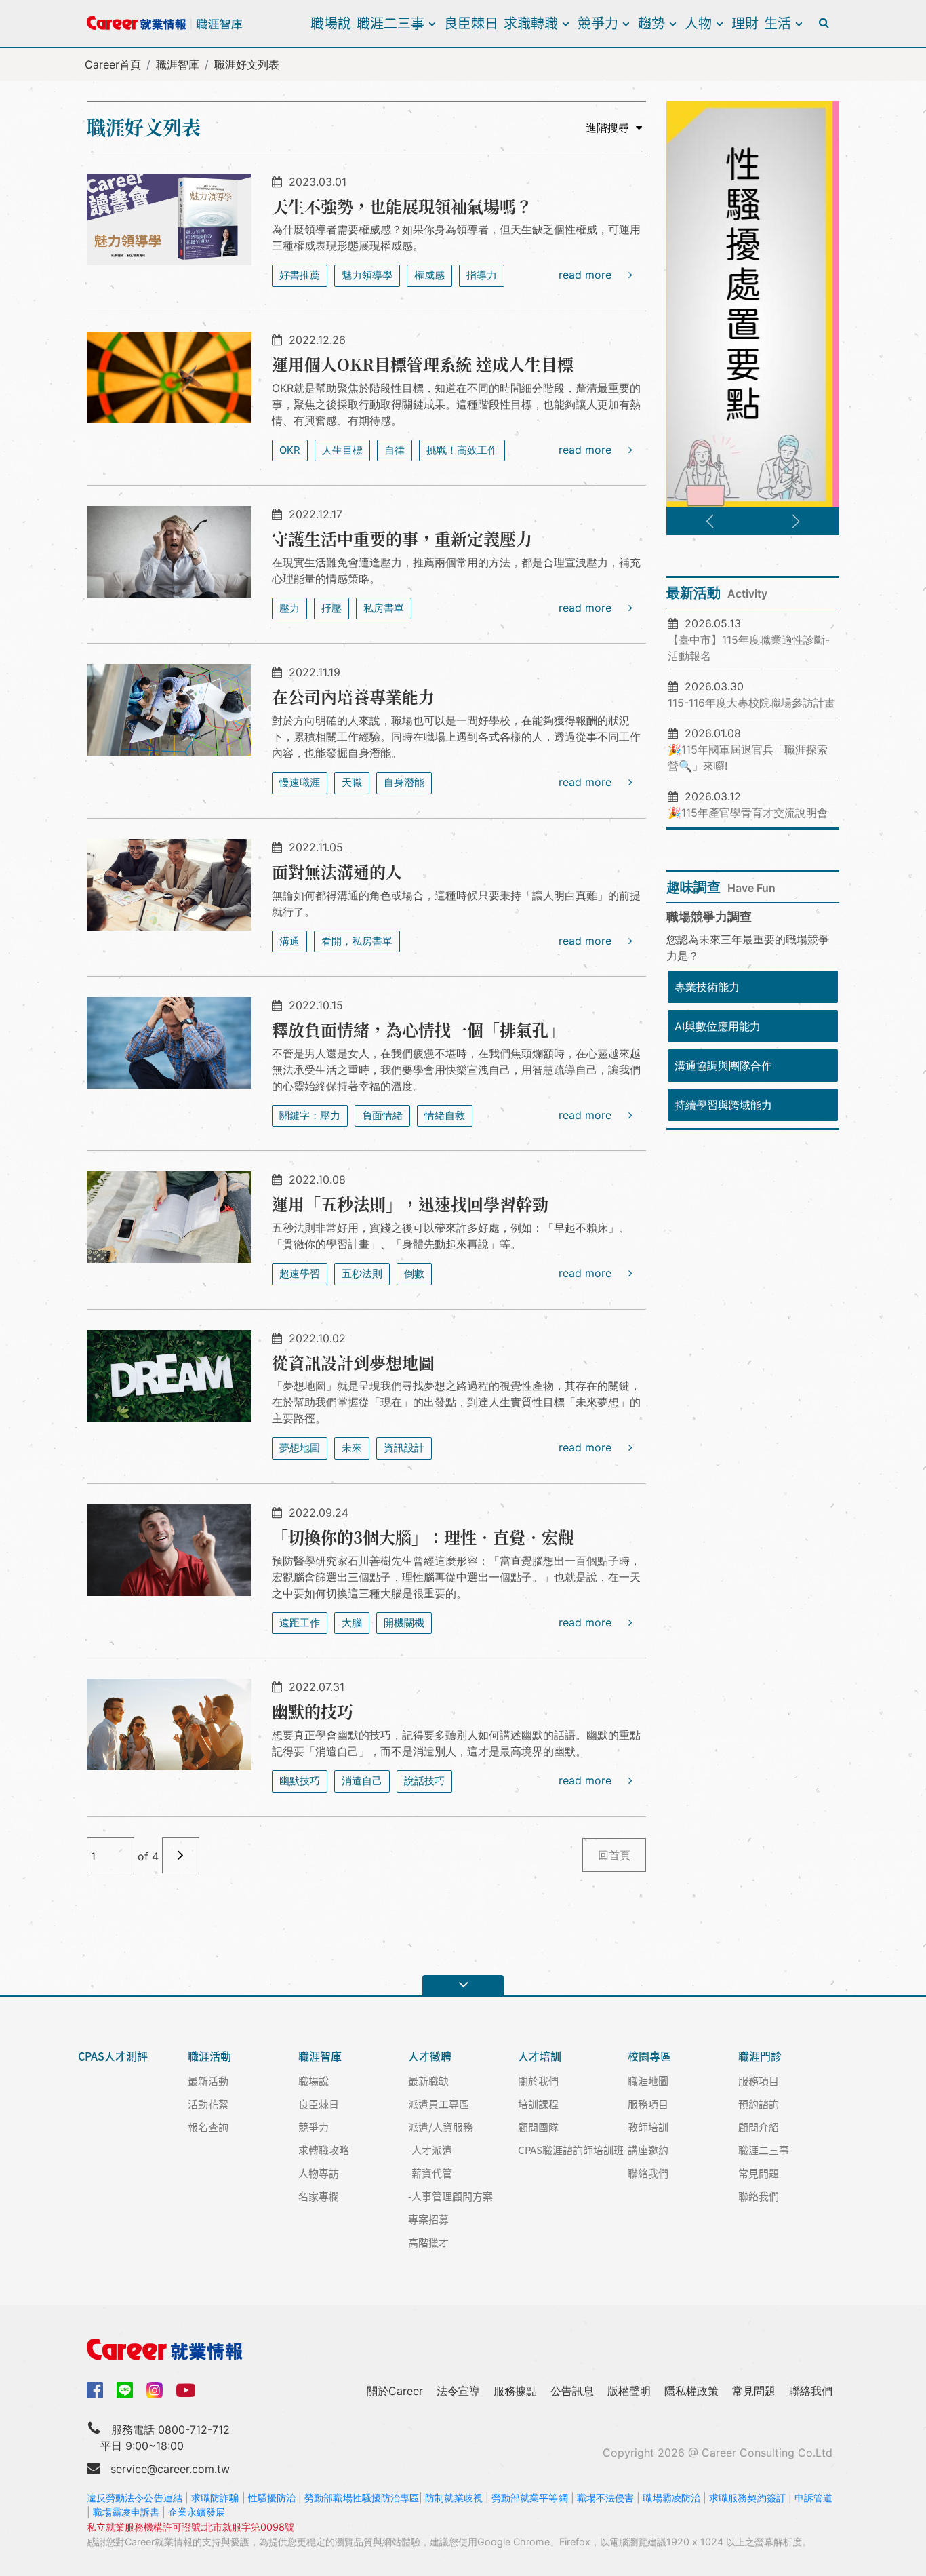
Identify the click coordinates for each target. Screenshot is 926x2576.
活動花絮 (208, 2104)
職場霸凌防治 (671, 2498)
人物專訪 (319, 2173)
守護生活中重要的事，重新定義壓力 (402, 538)
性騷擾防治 (272, 2498)
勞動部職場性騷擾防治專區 (362, 2498)
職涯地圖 (648, 2081)
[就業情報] (463, 2349)
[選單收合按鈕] (463, 1985)
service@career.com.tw (170, 2469)
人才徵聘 (430, 2056)
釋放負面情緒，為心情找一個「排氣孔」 (418, 1029)
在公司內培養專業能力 (353, 696)
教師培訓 (648, 2127)
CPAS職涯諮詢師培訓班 (571, 2150)
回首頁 (614, 1855)
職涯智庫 (178, 64)
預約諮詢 (759, 2104)
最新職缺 (428, 2081)
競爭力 (598, 23)
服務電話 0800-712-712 (170, 2429)
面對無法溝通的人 (337, 871)
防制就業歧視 (454, 2498)
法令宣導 (458, 2391)
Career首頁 (113, 64)
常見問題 (759, 2173)
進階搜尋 (607, 128)
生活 (778, 23)
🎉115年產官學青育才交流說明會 (748, 813)
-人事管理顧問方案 (450, 2196)
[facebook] (95, 2389)
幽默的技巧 (313, 1711)
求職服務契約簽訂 (747, 2498)
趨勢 (651, 23)
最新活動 (208, 2081)
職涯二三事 (390, 23)
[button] (710, 522)
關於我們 (538, 2081)
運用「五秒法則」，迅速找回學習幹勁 (410, 1204)
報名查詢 (208, 2127)
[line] (125, 2390)
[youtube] (186, 2389)
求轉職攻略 (324, 2150)
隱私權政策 (691, 2391)
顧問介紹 (759, 2127)
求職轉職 (531, 23)
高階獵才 (428, 2242)
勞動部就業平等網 (530, 2498)
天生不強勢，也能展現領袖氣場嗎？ (402, 206)
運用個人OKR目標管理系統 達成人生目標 (423, 364)
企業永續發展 (197, 2512)
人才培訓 (540, 2056)
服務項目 (648, 2104)
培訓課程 (538, 2104)
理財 (745, 23)
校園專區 (649, 2056)
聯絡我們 (648, 2173)
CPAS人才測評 (113, 2056)
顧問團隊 (538, 2127)
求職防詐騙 (215, 2498)
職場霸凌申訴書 (126, 2512)
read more (587, 275)
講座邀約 (648, 2150)
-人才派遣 (430, 2150)
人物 (698, 23)
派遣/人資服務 (441, 2127)
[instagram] (155, 2390)
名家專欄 (319, 2196)
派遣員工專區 (439, 2104)
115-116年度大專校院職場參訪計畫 (751, 703)
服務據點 (515, 2391)
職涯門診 (760, 2056)
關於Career (395, 2391)
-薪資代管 (430, 2173)
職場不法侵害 (606, 2498)
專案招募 (428, 2219)
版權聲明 (629, 2391)
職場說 (331, 23)
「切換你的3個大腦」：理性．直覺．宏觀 (423, 1537)
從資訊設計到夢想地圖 (353, 1362)
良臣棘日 (471, 23)
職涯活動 (209, 2056)
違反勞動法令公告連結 (135, 2498)
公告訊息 (572, 2391)
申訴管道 (813, 2498)
